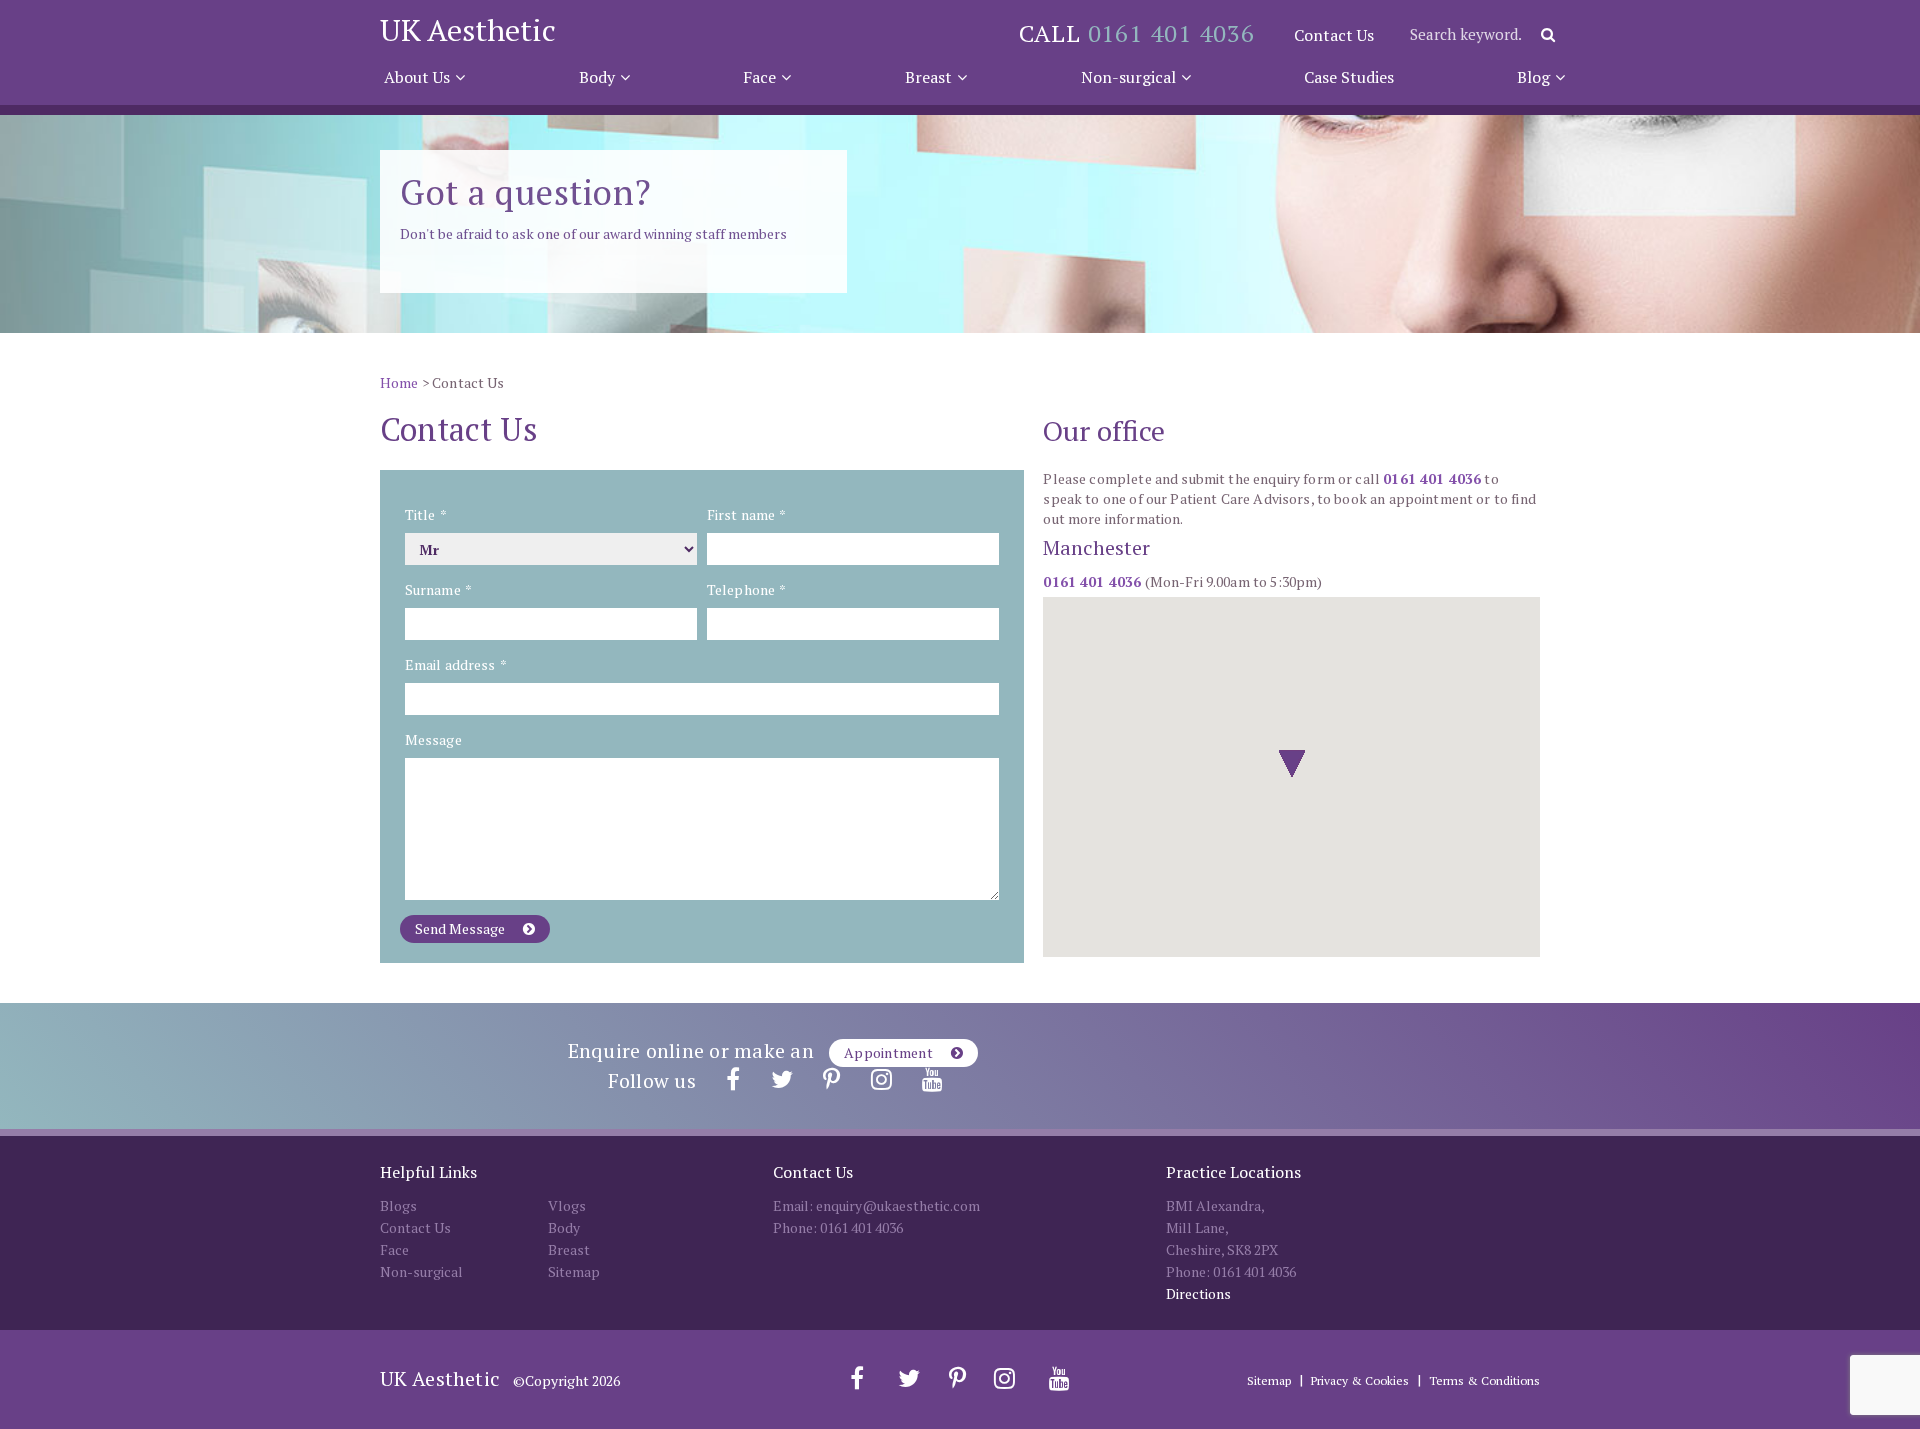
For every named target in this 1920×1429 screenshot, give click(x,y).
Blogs (398, 1205)
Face (759, 77)
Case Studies (1349, 77)
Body (597, 77)
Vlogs (567, 1205)
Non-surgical (1128, 77)
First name (746, 514)
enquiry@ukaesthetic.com (898, 1205)
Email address (455, 664)
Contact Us (1334, 35)
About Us (417, 77)
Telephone (746, 589)
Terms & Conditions (1484, 1380)
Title (425, 514)
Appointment (890, 1052)
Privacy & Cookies (1360, 1380)
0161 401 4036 (1171, 33)
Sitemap (574, 1271)
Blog (1533, 77)
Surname (438, 589)
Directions (1198, 1293)
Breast (928, 77)
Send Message (461, 928)
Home (399, 382)
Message (433, 739)
